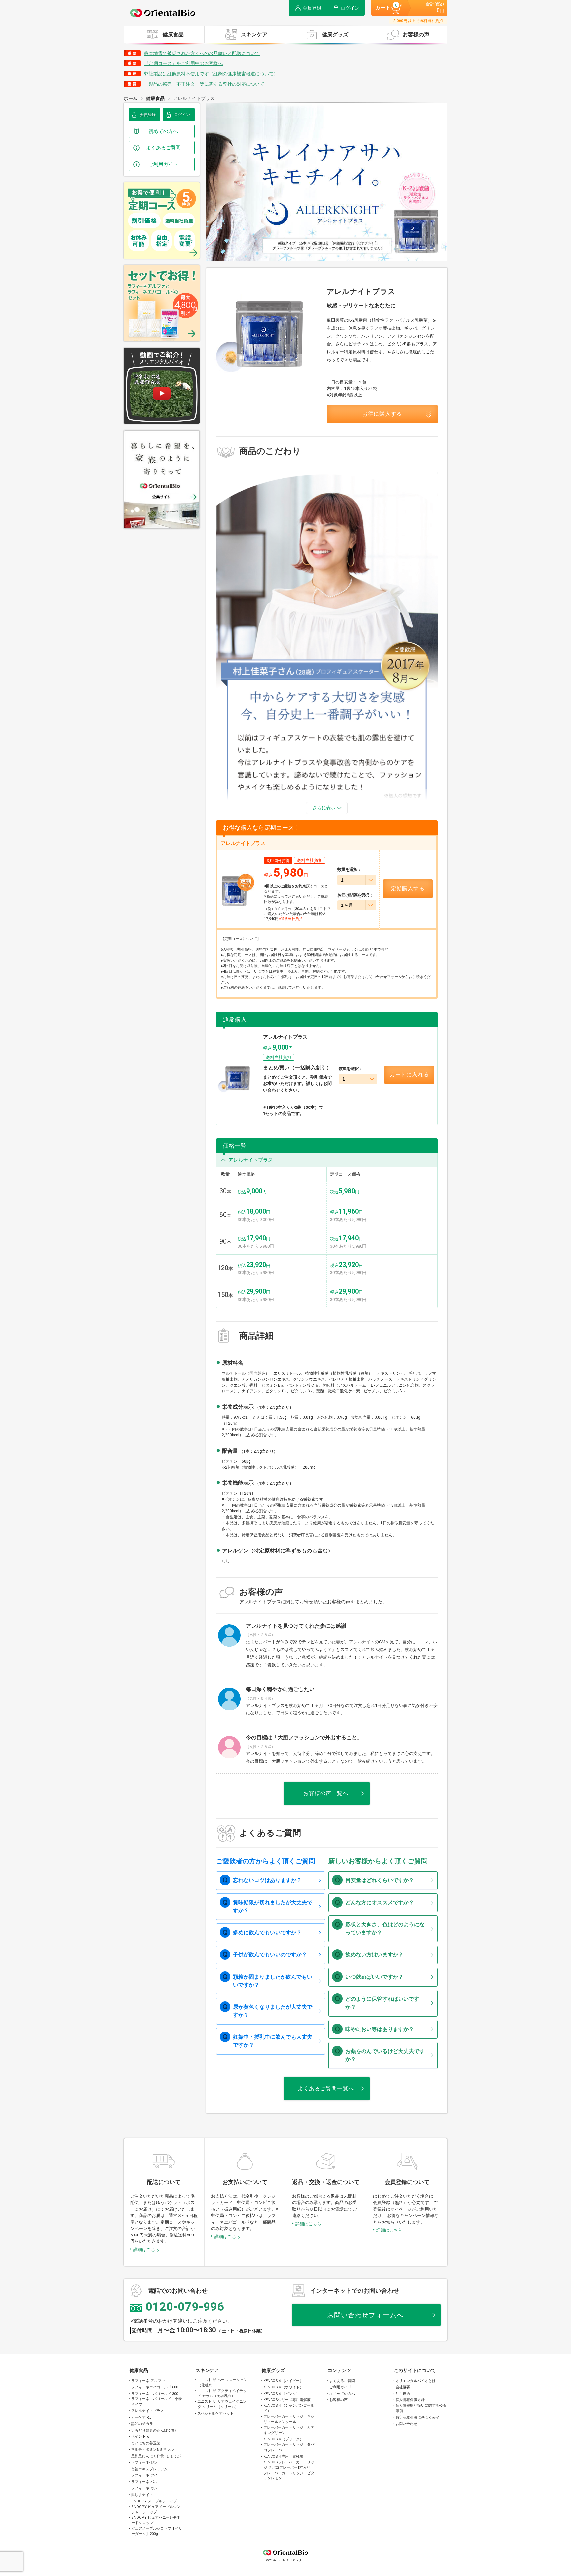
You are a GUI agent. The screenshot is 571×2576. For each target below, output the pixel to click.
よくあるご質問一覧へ (326, 2089)
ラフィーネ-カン (144, 2488)
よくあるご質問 (342, 2381)
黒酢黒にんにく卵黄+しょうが (156, 2456)
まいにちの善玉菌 (146, 2443)
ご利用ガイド (340, 2387)
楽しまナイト (142, 2495)
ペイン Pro (140, 2437)
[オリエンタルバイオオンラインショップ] (163, 13)
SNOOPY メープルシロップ (154, 2501)
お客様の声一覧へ (326, 1793)
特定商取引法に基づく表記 (417, 2417)
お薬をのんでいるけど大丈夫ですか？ (385, 2055)
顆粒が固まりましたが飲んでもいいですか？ (273, 1981)
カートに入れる (409, 1075)
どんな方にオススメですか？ (380, 1902)
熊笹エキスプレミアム (149, 2469)
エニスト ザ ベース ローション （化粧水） (223, 2383)
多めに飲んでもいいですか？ (267, 1932)
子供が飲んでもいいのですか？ (270, 1955)
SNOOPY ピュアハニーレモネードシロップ (156, 2520)
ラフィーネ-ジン (144, 2462)
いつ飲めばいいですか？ (374, 1977)
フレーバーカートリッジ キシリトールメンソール (289, 2419)
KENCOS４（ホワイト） (283, 2387)
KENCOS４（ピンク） (282, 2394)
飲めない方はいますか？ (374, 1955)
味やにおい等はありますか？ (380, 2029)
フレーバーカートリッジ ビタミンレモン (289, 2476)
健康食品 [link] (155, 98)
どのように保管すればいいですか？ (382, 2003)
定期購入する (408, 888)
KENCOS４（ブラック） (283, 2439)
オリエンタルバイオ (285, 2550)
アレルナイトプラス (148, 2411)
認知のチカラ (142, 2424)
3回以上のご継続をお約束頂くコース (294, 886)
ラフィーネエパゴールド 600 (155, 2387)
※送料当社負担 (291, 919)
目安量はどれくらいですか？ (380, 1880)
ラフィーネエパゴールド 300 (155, 2394)
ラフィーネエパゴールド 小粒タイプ (157, 2402)
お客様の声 (339, 2400)
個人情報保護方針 (410, 2400)
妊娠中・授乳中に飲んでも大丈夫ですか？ (273, 2041)
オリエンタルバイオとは (416, 2381)
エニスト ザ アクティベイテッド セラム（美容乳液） (222, 2394)
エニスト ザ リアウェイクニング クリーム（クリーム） (222, 2404)
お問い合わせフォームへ (365, 2315)
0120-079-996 (185, 2307)
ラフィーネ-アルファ (148, 2381)
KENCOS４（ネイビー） (283, 2381)
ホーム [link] (131, 98)
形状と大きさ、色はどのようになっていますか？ (385, 1929)
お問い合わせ (406, 2424)
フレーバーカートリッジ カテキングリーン (289, 2430)
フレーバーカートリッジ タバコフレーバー (289, 2447)
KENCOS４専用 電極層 (283, 2456)
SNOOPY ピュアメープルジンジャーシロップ (156, 2510)
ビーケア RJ (141, 2417)
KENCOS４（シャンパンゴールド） (289, 2408)
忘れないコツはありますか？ (267, 1880)
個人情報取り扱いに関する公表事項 (421, 2408)
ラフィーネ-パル (144, 2482)
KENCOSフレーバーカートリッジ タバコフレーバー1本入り (289, 2465)
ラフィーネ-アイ (144, 2475)
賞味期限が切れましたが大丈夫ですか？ (273, 1906)
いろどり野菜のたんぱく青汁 (155, 2430)
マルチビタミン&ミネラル (152, 2450)
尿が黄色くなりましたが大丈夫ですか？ (273, 2011)
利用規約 (403, 2394)
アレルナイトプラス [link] (194, 98)
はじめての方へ (342, 2394)
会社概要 (403, 2387)
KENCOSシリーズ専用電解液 (287, 2400)
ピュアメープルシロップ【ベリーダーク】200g (157, 2531)
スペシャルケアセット (215, 2414)
